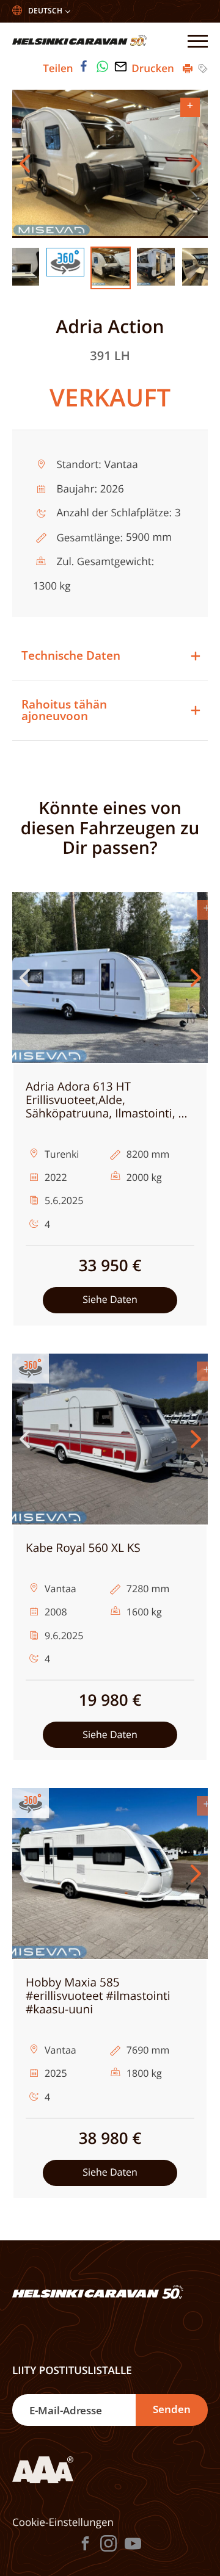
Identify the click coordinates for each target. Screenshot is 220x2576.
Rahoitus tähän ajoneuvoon (64, 710)
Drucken (154, 68)
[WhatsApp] (103, 67)
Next (196, 164)
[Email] (121, 67)
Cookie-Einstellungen (63, 2522)
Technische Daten (71, 655)
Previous (24, 164)
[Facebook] (84, 67)
